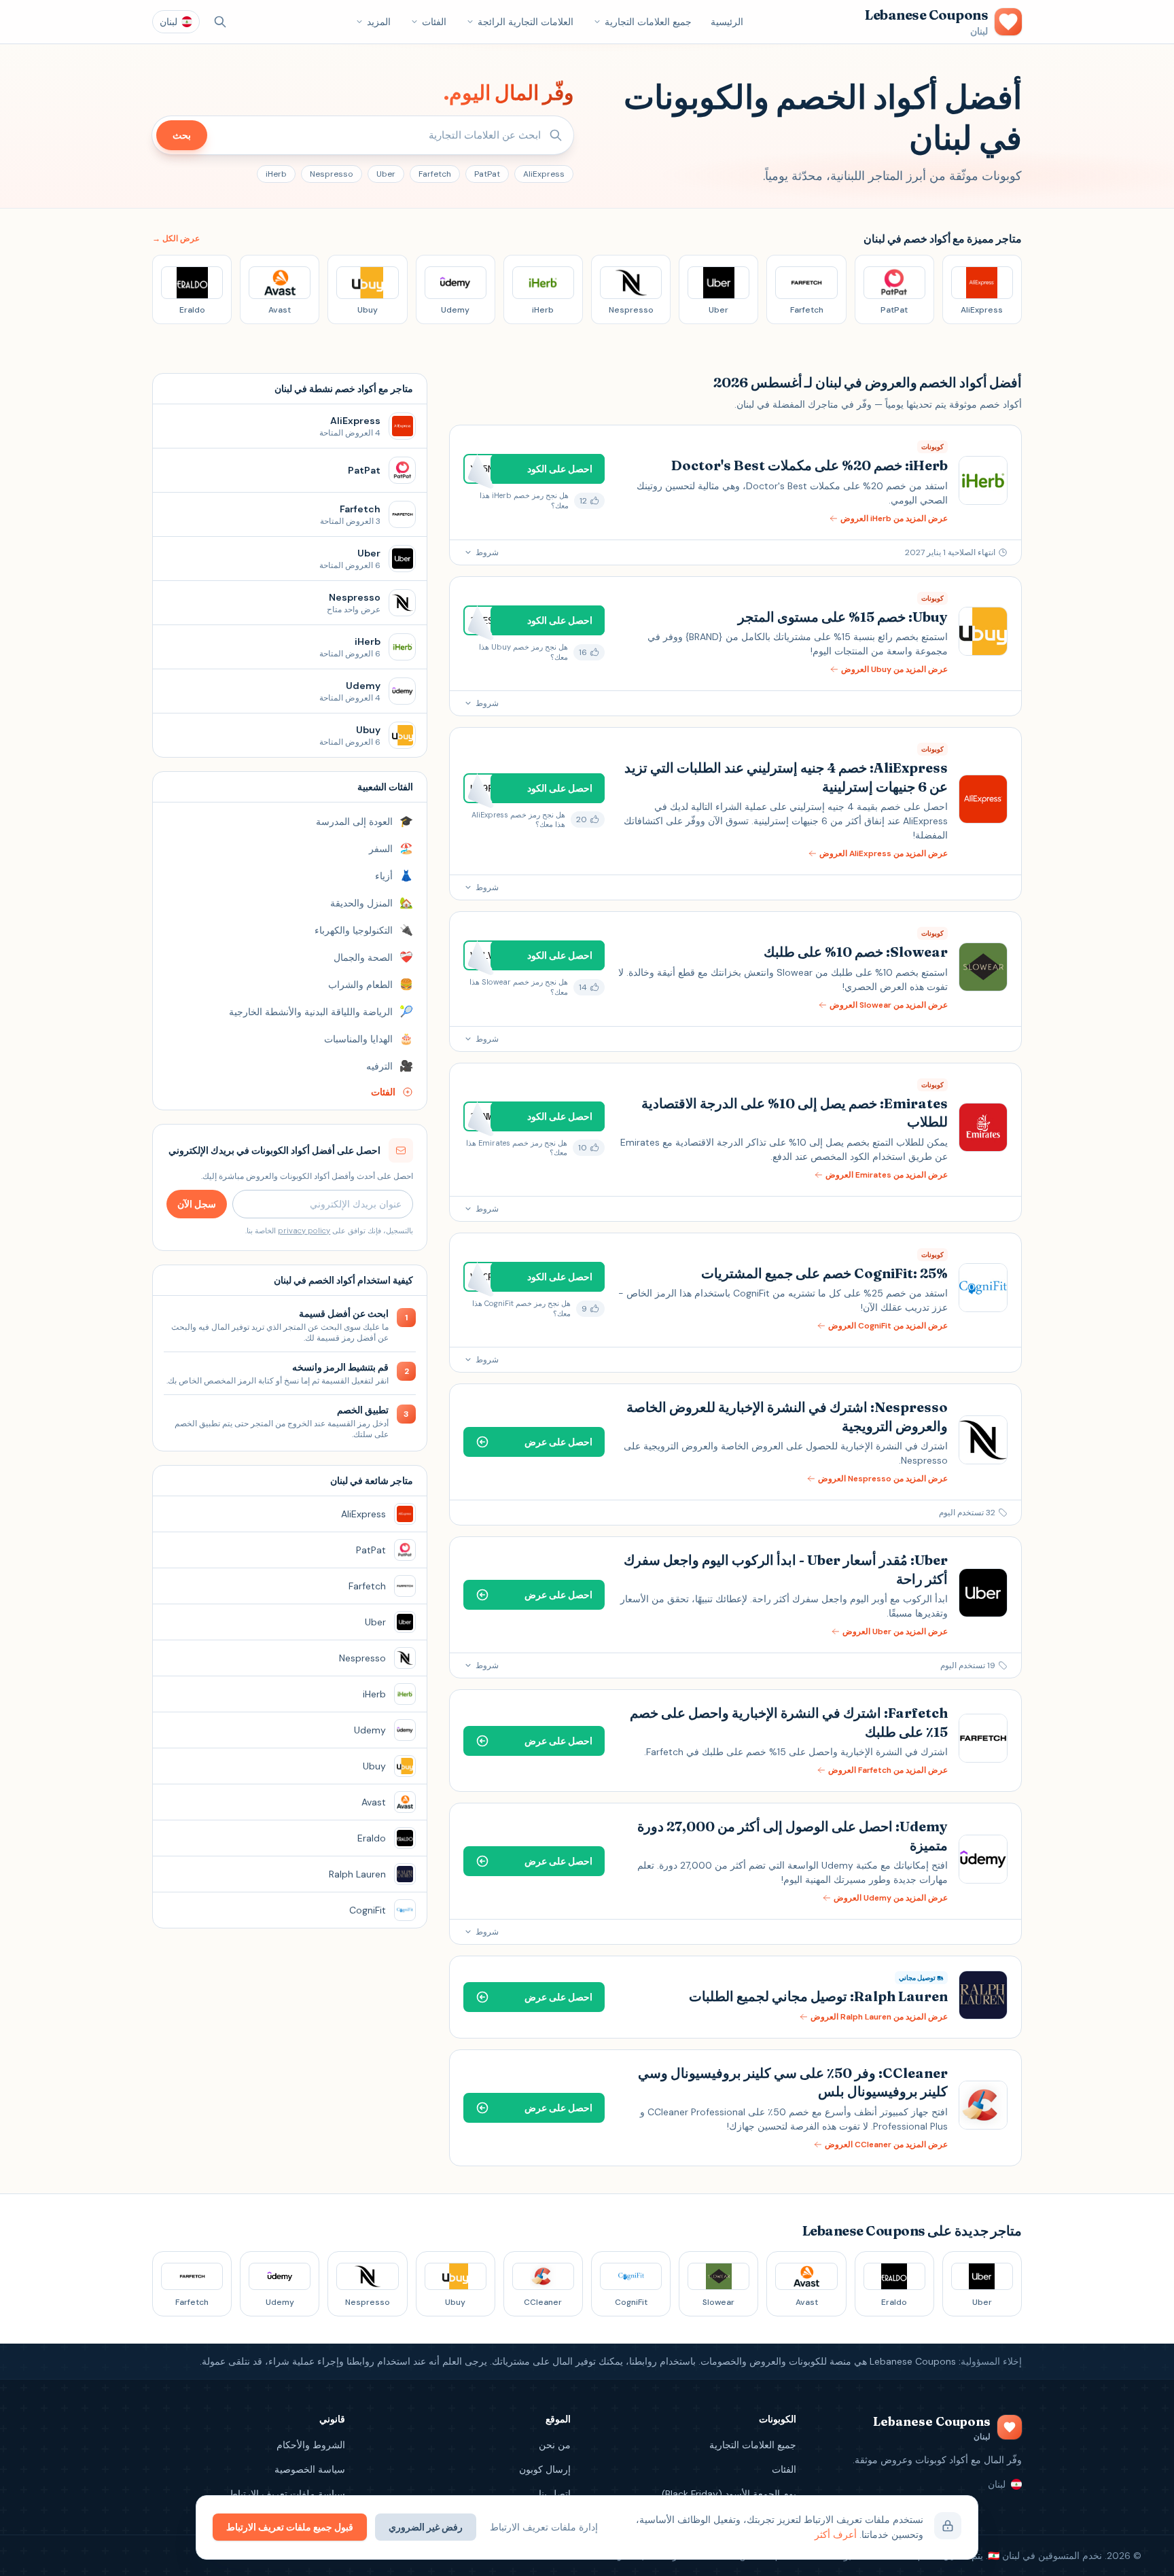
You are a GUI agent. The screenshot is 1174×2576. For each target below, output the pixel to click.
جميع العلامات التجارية (648, 22)
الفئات (434, 22)
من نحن (555, 2445)
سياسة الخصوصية (310, 2469)
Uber (386, 174)
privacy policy (304, 1231)
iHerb (276, 174)
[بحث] (220, 22)
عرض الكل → (176, 239)
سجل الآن (197, 1204)
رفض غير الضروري (426, 2527)
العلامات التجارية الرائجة (526, 22)
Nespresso (332, 174)
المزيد (379, 22)
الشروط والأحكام (311, 2445)
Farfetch (435, 174)
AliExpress (544, 174)
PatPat (487, 174)
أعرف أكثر (836, 2535)
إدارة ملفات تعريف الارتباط (544, 2527)
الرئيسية (727, 22)
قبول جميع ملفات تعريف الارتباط (290, 2527)
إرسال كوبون (545, 2469)
